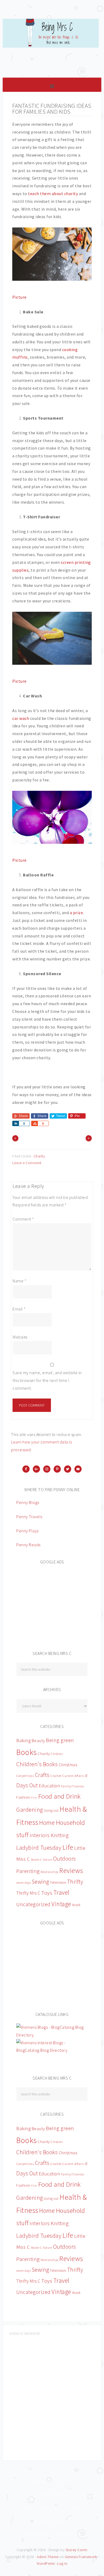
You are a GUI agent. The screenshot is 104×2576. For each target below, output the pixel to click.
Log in (62, 2563)
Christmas (68, 1765)
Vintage (61, 1904)
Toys (47, 1893)
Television (58, 1882)
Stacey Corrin (77, 2550)
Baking (23, 1740)
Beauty (38, 1741)
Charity (39, 1156)
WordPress (46, 2563)
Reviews (71, 1870)
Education (49, 1786)
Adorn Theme (48, 2557)
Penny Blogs (28, 1502)
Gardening (30, 1810)
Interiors (40, 1835)
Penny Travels (29, 1517)
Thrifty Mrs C (28, 1893)
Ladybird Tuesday (39, 1848)
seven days (23, 1883)
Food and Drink (59, 1796)
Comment (23, 1219)
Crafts (42, 1775)
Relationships (49, 1872)
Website (20, 1337)
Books (27, 1752)
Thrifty (75, 1882)
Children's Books (37, 1764)
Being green (60, 1740)
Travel (61, 1892)
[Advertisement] (56, 1604)
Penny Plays (27, 1531)
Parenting (28, 1871)
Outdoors (65, 1859)
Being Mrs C (52, 45)
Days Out (27, 1785)
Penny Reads (28, 1545)
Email (19, 1309)
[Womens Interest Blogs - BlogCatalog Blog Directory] (52, 2050)
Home (47, 1823)
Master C (37, 1860)
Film (34, 1798)
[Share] (15, 1123)
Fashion (23, 1797)
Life (68, 1847)
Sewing (40, 1882)
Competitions (25, 1776)
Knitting (60, 1835)
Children (57, 1754)
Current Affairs (73, 1776)
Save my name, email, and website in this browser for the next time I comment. (47, 1380)
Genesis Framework (81, 2557)
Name (19, 1281)
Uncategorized (33, 1904)
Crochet (56, 1776)
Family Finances (73, 1786)
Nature (47, 1860)
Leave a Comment (27, 1163)
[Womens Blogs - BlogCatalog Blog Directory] (52, 2035)
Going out (51, 1811)
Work (76, 1905)
